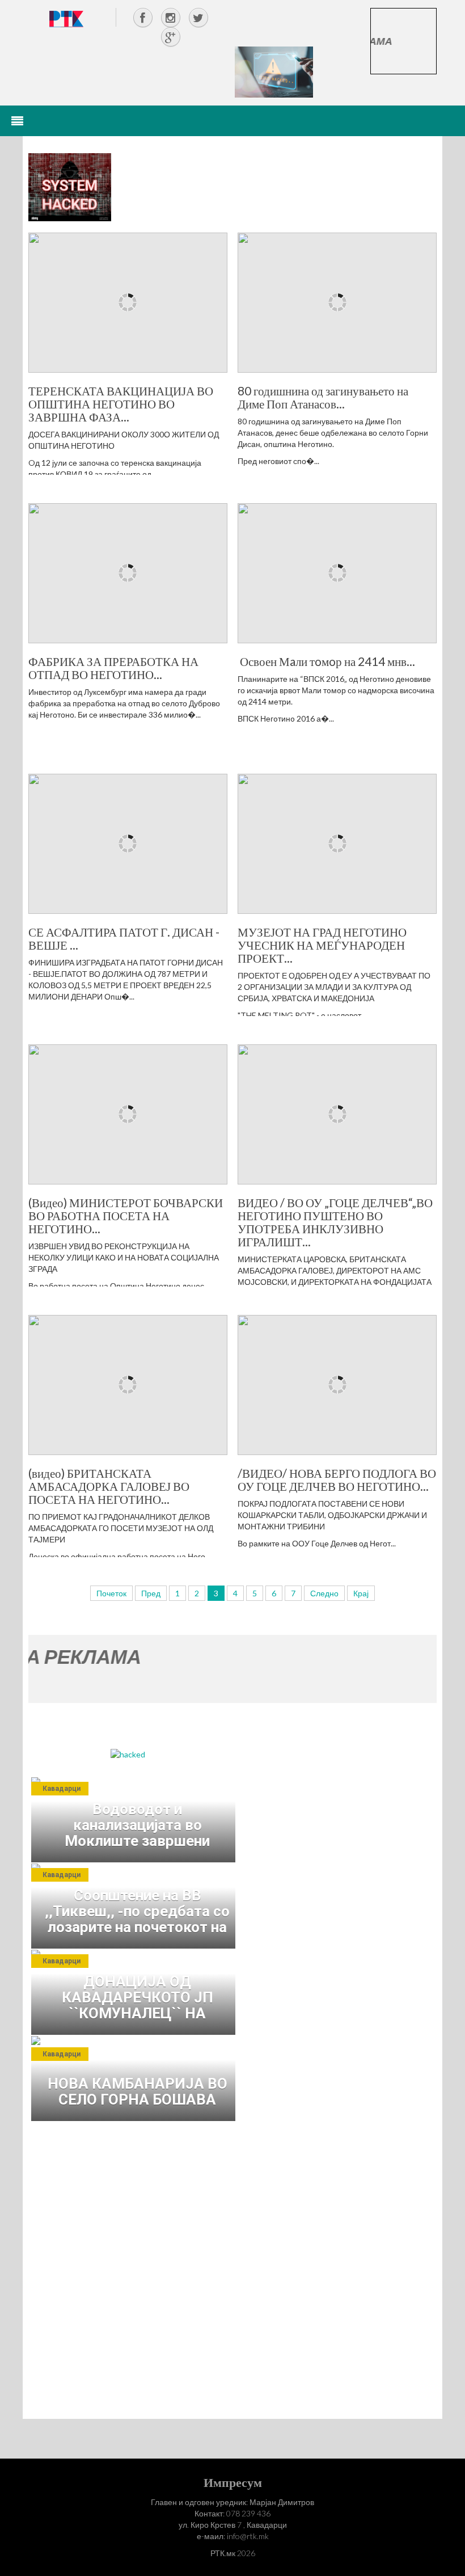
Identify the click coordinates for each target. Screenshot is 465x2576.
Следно (324, 1593)
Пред (151, 1593)
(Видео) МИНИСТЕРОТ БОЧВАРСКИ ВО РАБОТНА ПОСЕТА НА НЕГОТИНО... (126, 1215)
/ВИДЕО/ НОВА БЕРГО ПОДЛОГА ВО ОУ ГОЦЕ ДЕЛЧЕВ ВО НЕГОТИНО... (337, 1479)
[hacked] (128, 1754)
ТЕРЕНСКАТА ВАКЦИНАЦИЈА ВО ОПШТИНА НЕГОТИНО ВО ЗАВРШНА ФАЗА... (121, 404)
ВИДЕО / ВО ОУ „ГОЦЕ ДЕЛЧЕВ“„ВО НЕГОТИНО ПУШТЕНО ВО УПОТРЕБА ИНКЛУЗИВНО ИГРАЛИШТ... (335, 1222)
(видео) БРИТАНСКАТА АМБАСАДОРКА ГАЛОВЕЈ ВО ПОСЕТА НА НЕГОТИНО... (109, 1486)
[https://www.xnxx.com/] (274, 71)
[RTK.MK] (66, 18)
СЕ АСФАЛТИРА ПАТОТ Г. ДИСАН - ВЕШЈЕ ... (124, 938)
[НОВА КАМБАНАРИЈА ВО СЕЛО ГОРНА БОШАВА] (136, 2078)
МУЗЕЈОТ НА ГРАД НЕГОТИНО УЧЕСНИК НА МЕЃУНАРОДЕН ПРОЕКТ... (322, 945)
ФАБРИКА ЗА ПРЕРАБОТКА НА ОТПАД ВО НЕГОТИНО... (113, 668)
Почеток (111, 1593)
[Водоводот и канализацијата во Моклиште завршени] (136, 1820)
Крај (361, 1593)
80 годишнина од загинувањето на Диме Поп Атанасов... (323, 397)
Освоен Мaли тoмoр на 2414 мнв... (326, 661)
